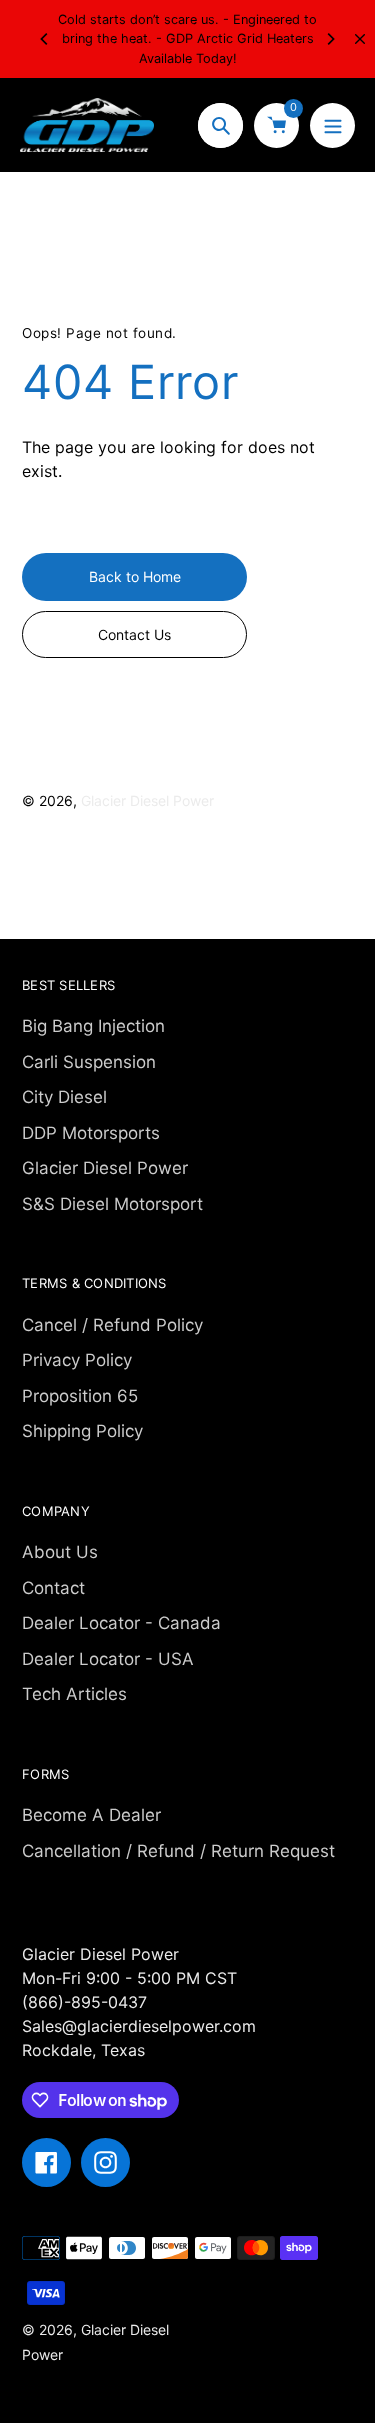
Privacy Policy (77, 1360)
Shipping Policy (82, 1431)
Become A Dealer (91, 1815)
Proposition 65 (80, 1396)
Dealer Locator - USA (108, 1659)
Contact (53, 1588)
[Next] (330, 39)
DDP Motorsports (91, 1133)
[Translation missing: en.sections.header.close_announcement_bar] (360, 39)
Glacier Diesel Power (147, 800)
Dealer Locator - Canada (121, 1623)
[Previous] (45, 39)
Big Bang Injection (93, 1026)
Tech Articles (74, 1694)
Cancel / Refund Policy (112, 1325)
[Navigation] (332, 125)
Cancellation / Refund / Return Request (178, 1851)
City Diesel (64, 1097)
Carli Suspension (89, 1062)
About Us (60, 1552)
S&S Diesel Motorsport (112, 1204)
